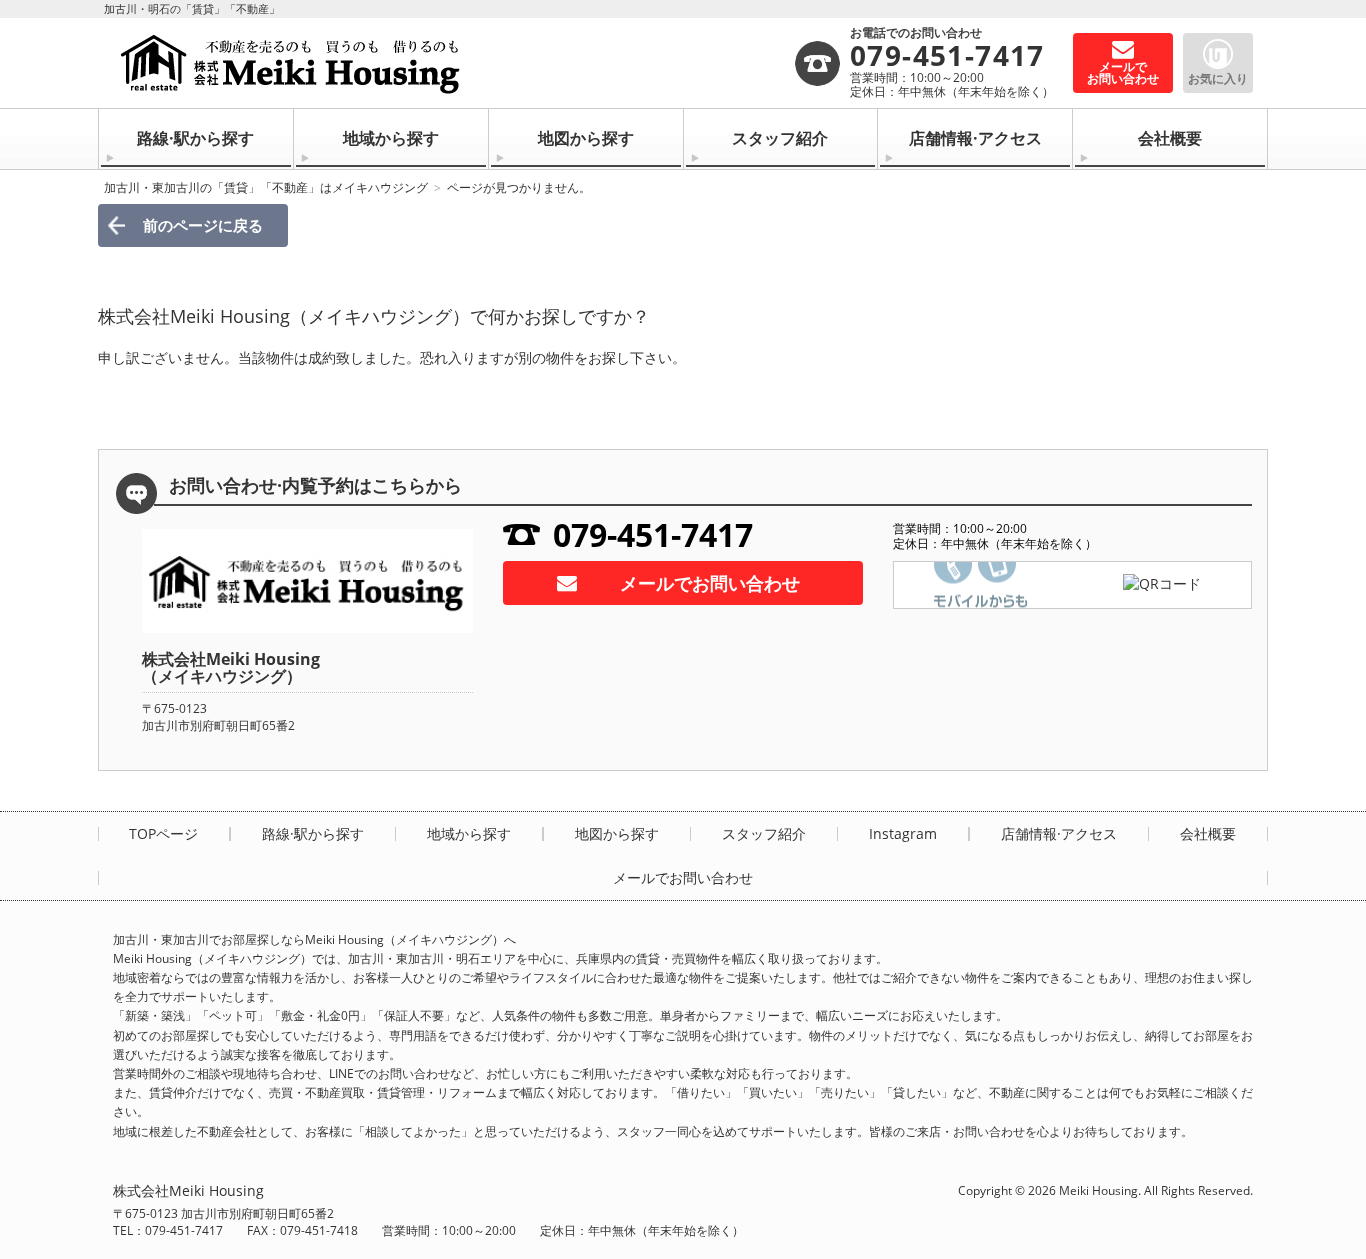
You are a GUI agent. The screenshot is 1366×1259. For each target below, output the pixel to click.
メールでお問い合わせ (710, 583)
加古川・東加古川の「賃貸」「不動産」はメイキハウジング (266, 187)
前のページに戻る (203, 225)
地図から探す (586, 138)
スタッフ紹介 (780, 138)
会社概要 (1170, 138)
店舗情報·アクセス (975, 138)
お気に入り (1218, 78)
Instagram (903, 834)
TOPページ (163, 834)
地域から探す (391, 138)
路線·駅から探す (195, 138)
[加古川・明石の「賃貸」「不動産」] (453, 63)
